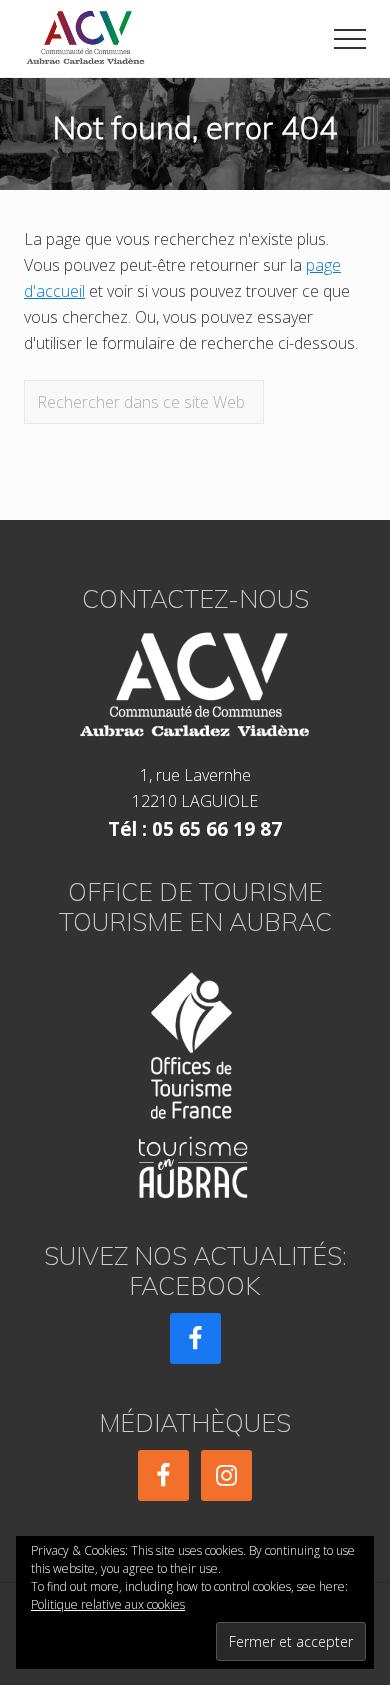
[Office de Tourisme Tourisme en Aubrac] (195, 1079)
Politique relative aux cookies (108, 1604)
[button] (350, 39)
